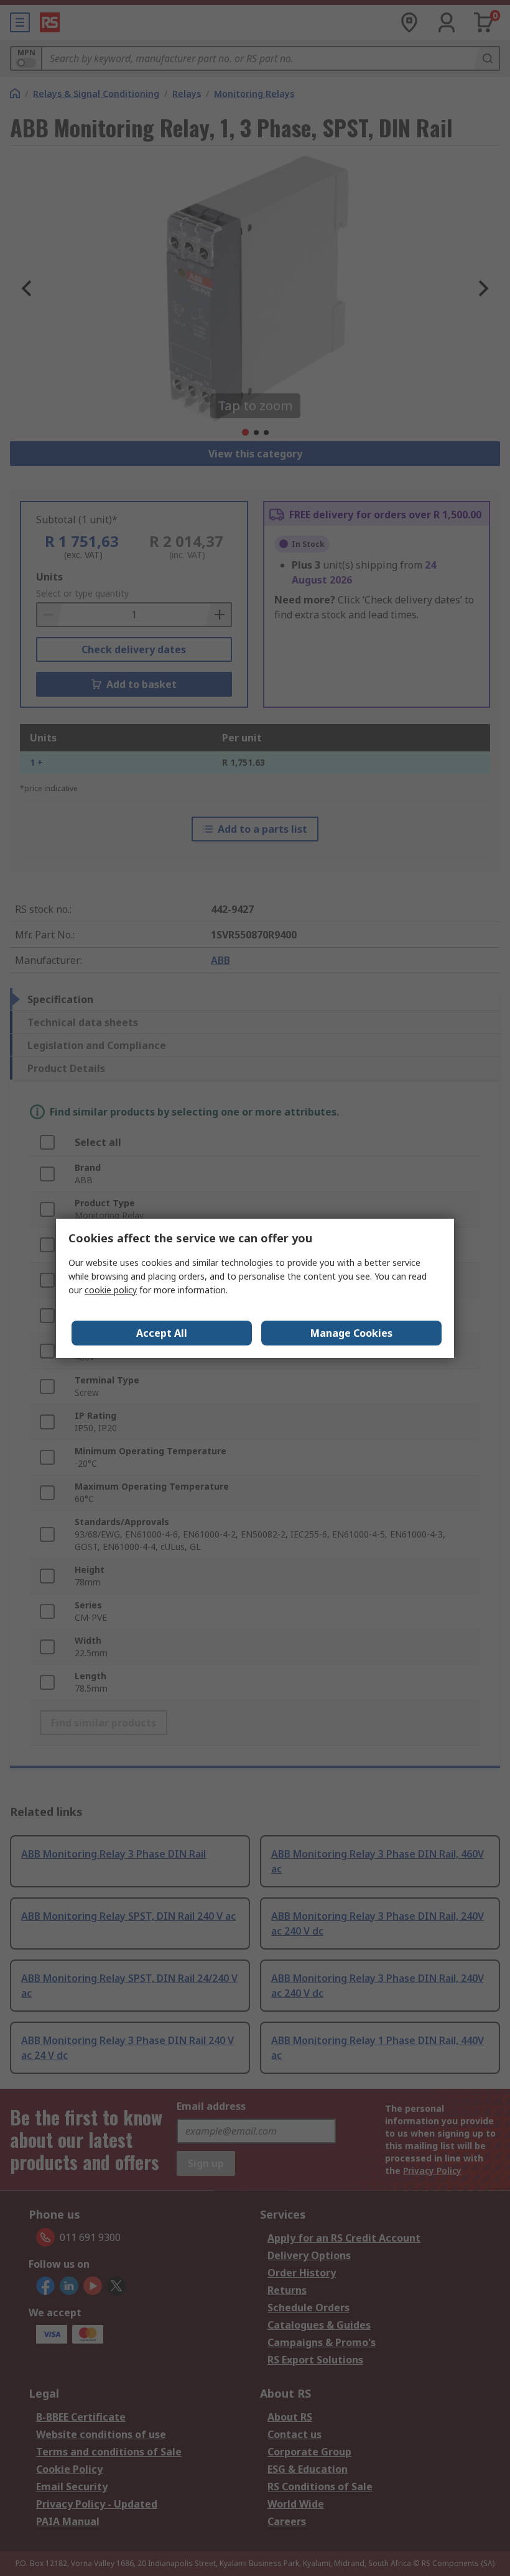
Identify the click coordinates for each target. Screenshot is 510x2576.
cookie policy (111, 1290)
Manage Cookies (351, 1333)
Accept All (162, 1333)
